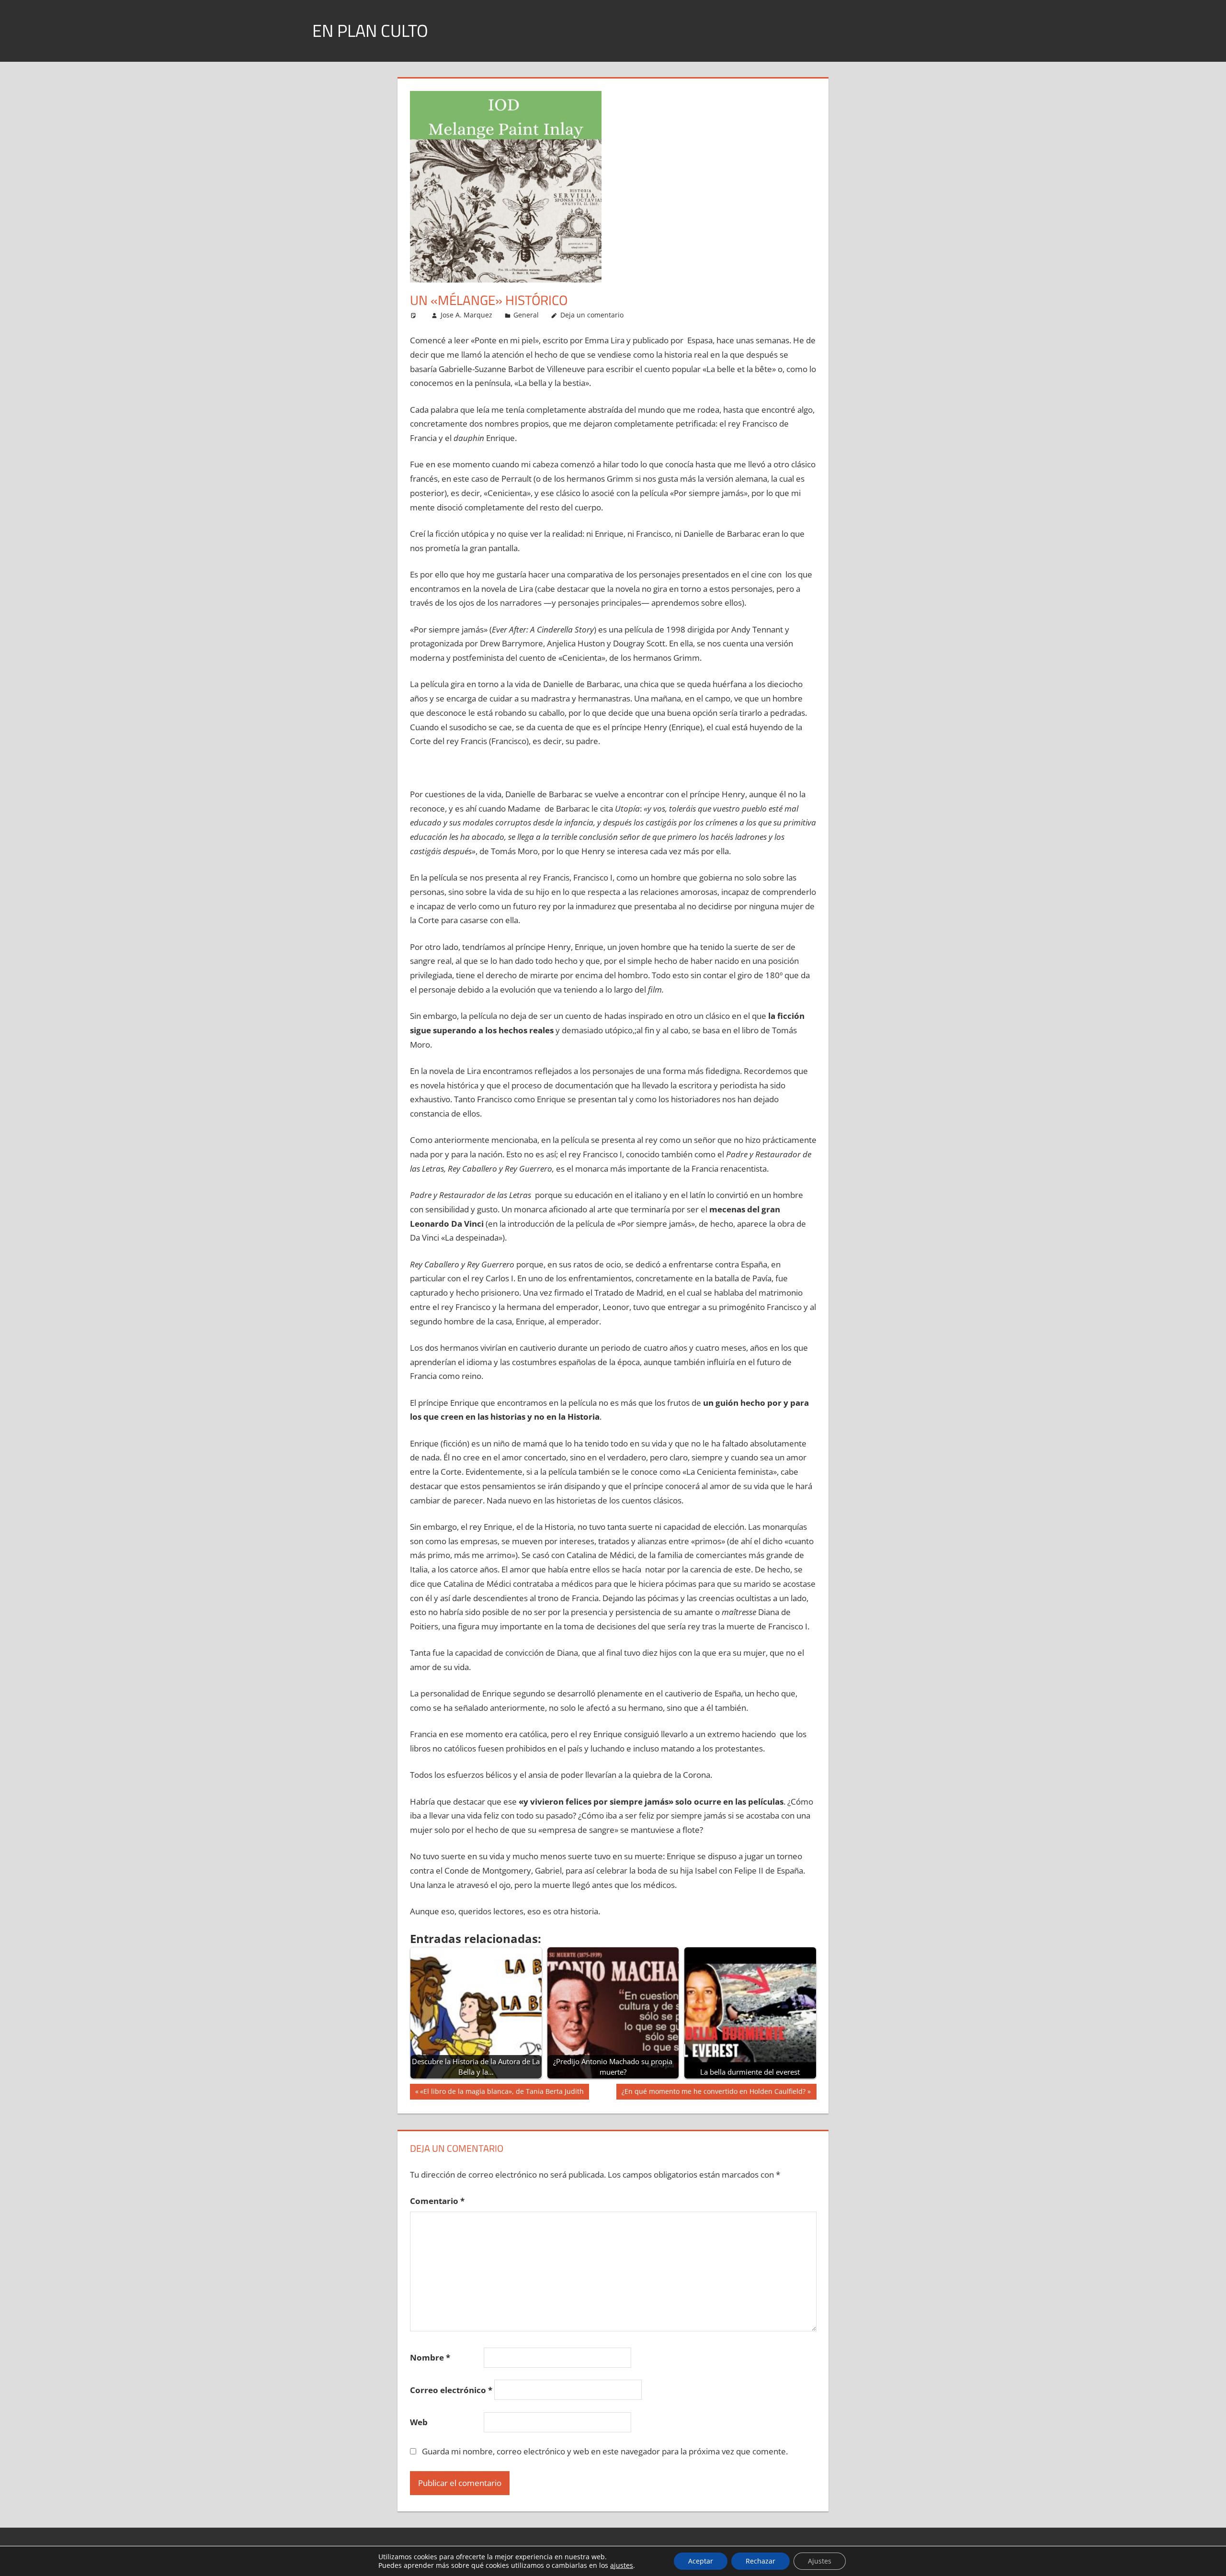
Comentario (437, 2201)
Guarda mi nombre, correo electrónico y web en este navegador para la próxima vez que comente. (605, 2451)
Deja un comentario (592, 315)
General (526, 315)
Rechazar (761, 2561)
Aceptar (701, 2561)
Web (419, 2422)
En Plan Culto (370, 30)
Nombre (430, 2357)
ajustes (622, 2565)
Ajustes (820, 2561)
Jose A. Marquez (466, 315)
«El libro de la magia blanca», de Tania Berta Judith (502, 2093)
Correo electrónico (451, 2390)
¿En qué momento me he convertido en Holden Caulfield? (713, 2093)
